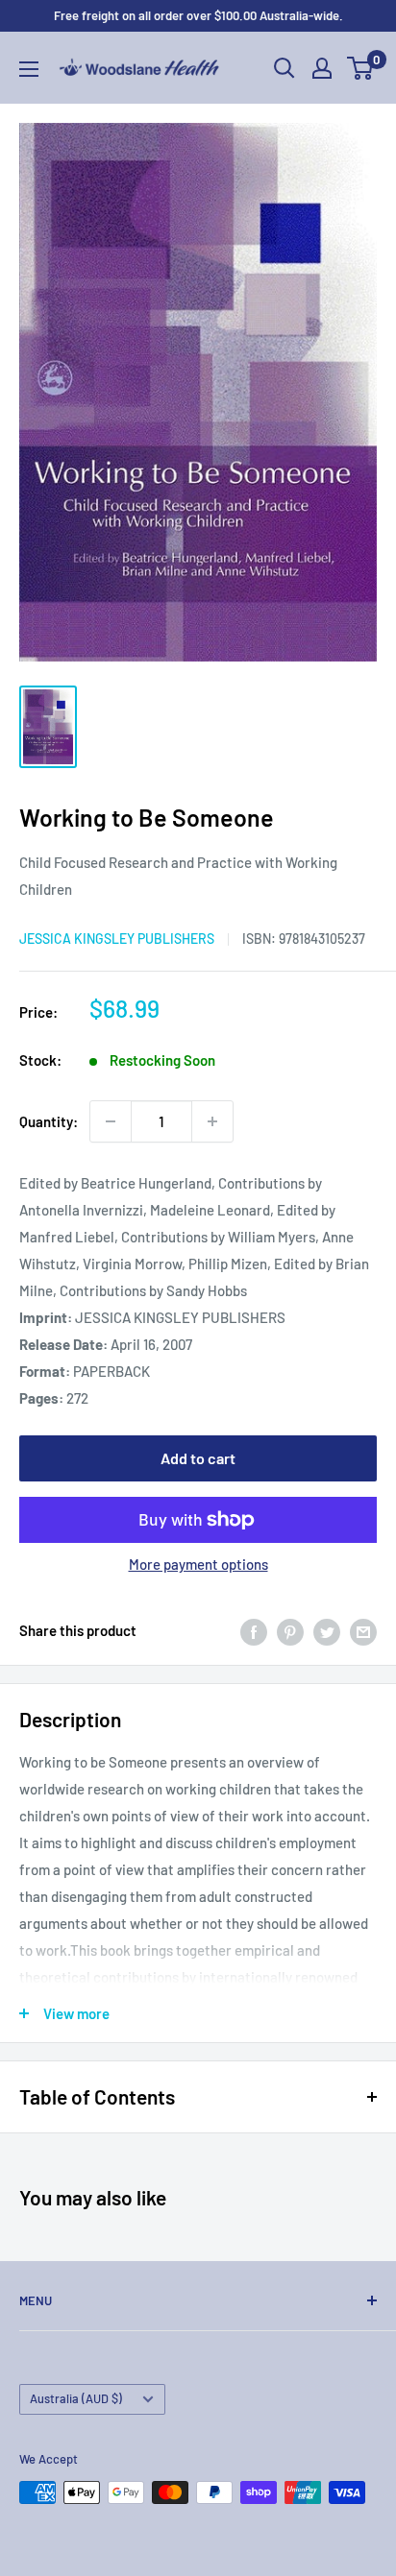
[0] (361, 68)
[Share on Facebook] (254, 1630)
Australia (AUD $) (76, 2398)
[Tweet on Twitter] (327, 1630)
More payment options (198, 1564)
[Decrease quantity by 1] (111, 1121)
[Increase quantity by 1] (212, 1121)
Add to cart (198, 1458)
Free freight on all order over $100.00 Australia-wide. (198, 15)
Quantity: (49, 1121)
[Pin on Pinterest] (290, 1630)
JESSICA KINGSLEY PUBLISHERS (117, 939)
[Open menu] (29, 69)
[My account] (322, 68)
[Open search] (285, 68)
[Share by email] (363, 1630)
